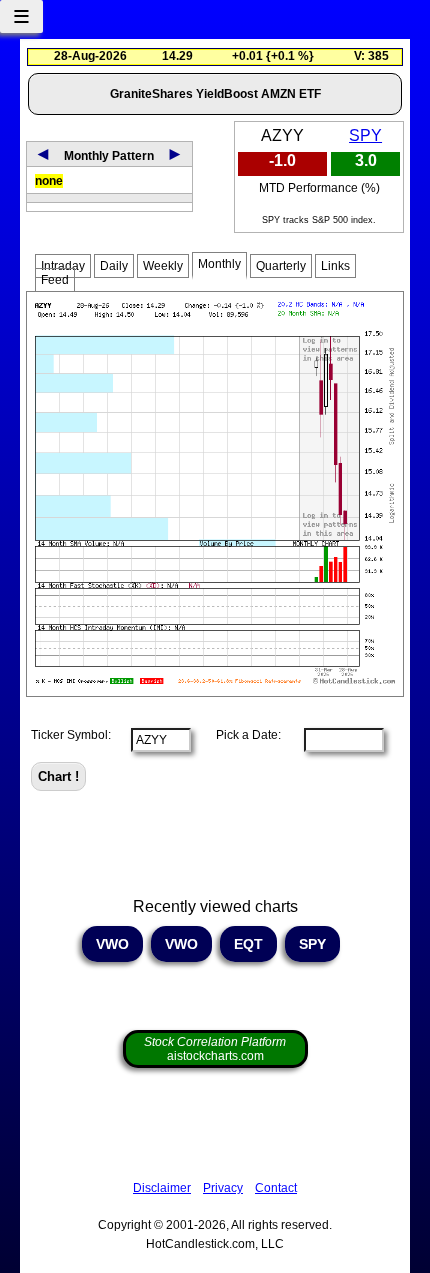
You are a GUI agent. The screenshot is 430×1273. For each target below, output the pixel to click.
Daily (114, 266)
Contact (276, 1188)
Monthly (219, 264)
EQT (248, 944)
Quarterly (281, 266)
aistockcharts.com (215, 1049)
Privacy (223, 1188)
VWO (112, 944)
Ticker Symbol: (71, 735)
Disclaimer (162, 1188)
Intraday (63, 266)
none (49, 181)
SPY (365, 135)
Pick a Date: (242, 735)
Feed (55, 280)
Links (335, 266)
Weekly (163, 266)
